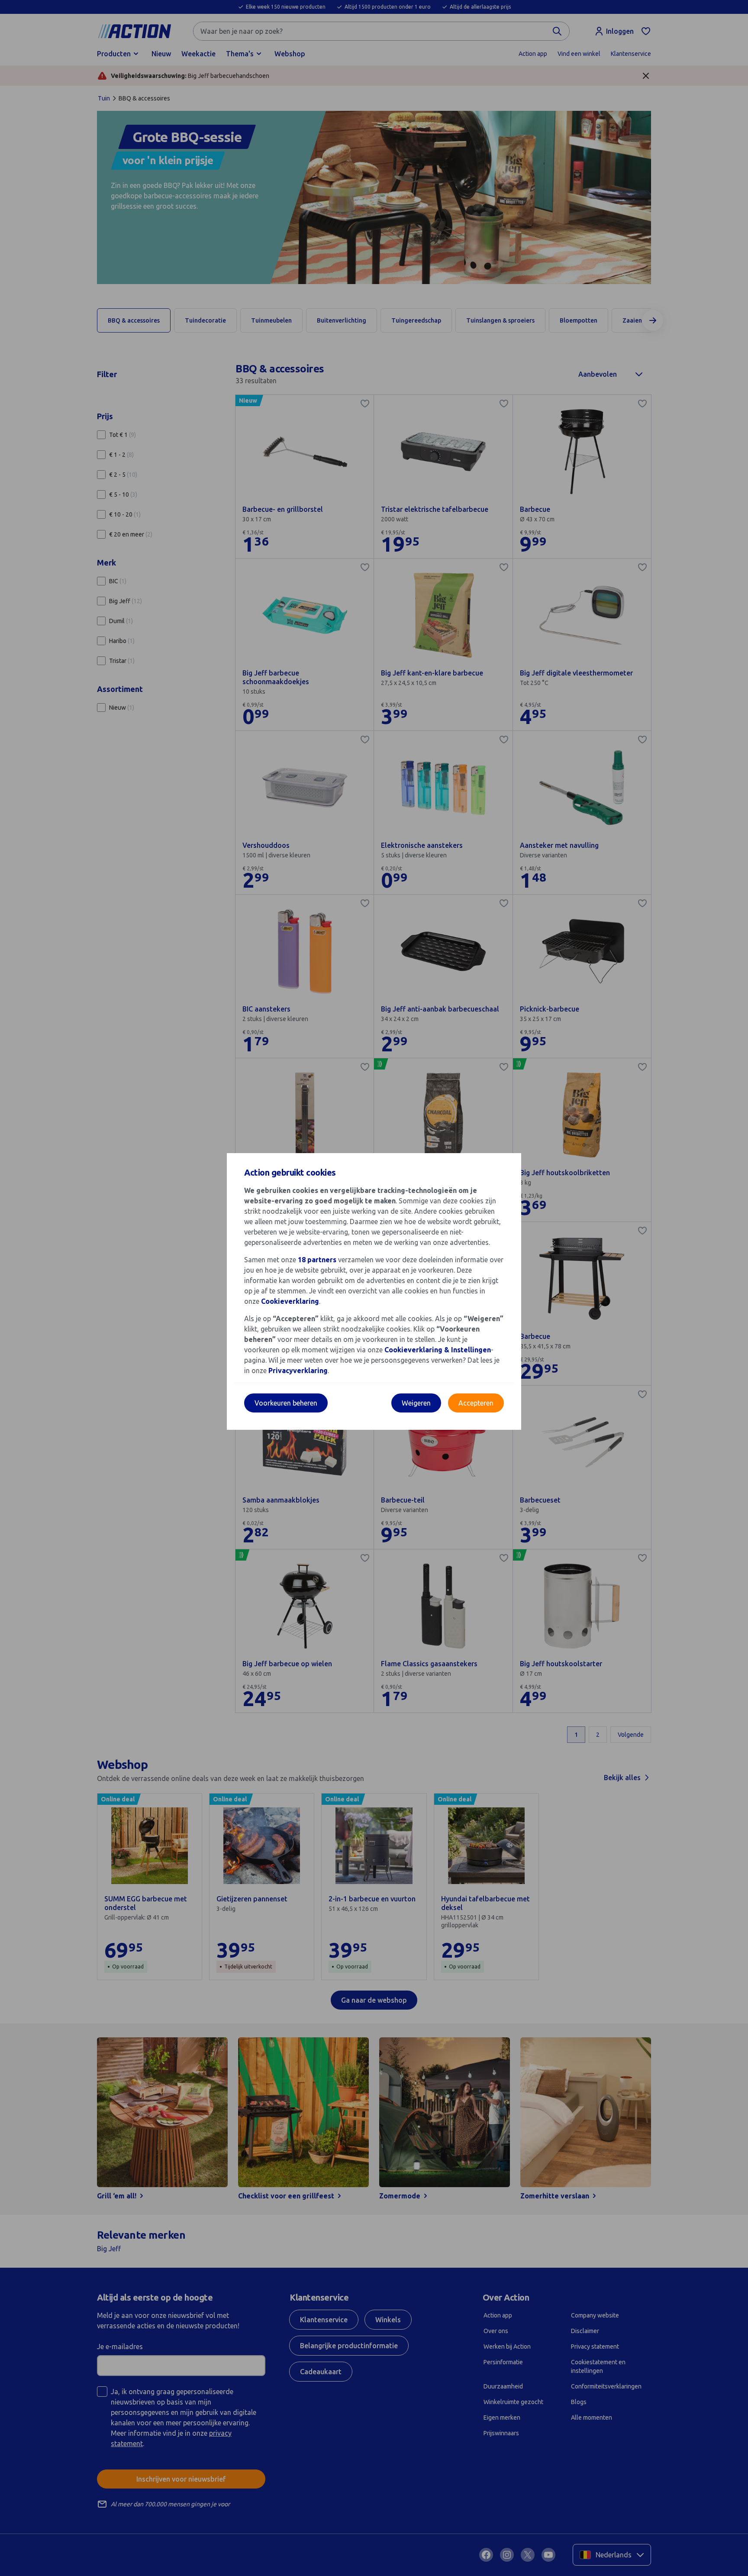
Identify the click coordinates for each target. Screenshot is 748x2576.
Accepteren (476, 1403)
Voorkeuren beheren (286, 1403)
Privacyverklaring (298, 1370)
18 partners (317, 1260)
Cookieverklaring (290, 1301)
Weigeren (416, 1403)
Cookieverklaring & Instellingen (438, 1350)
